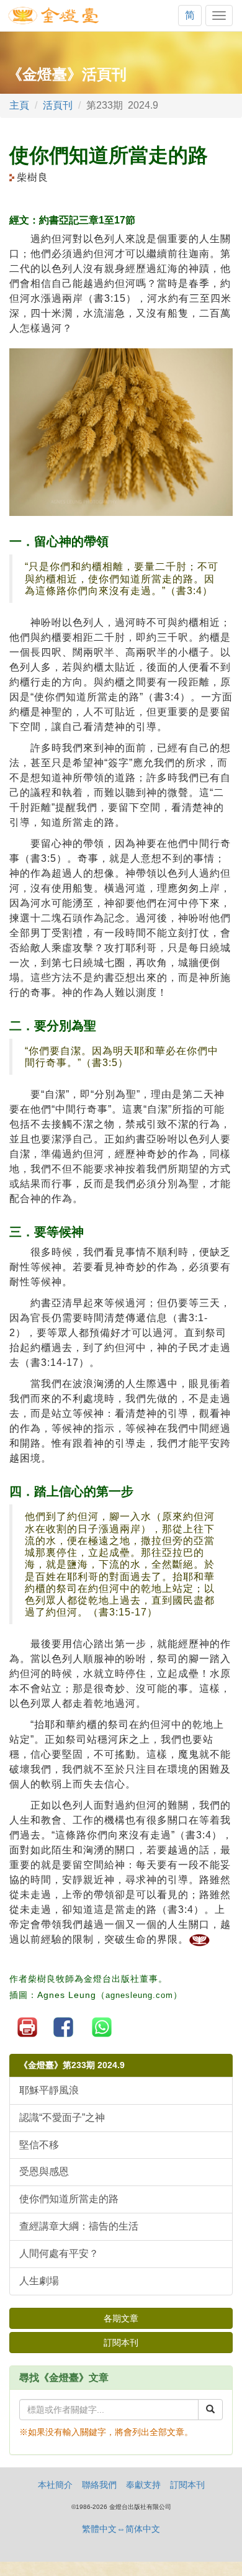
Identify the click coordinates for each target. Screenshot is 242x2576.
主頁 (19, 105)
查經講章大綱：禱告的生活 (79, 2226)
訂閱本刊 (121, 2343)
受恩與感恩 (44, 2172)
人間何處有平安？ (59, 2253)
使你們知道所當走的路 (69, 2199)
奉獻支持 (143, 2485)
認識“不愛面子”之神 (62, 2117)
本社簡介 (55, 2485)
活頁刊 (58, 105)
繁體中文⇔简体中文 (121, 2529)
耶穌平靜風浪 (49, 2090)
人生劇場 (39, 2281)
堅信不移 (39, 2145)
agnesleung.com (139, 1995)
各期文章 (121, 2318)
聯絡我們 (99, 2485)
